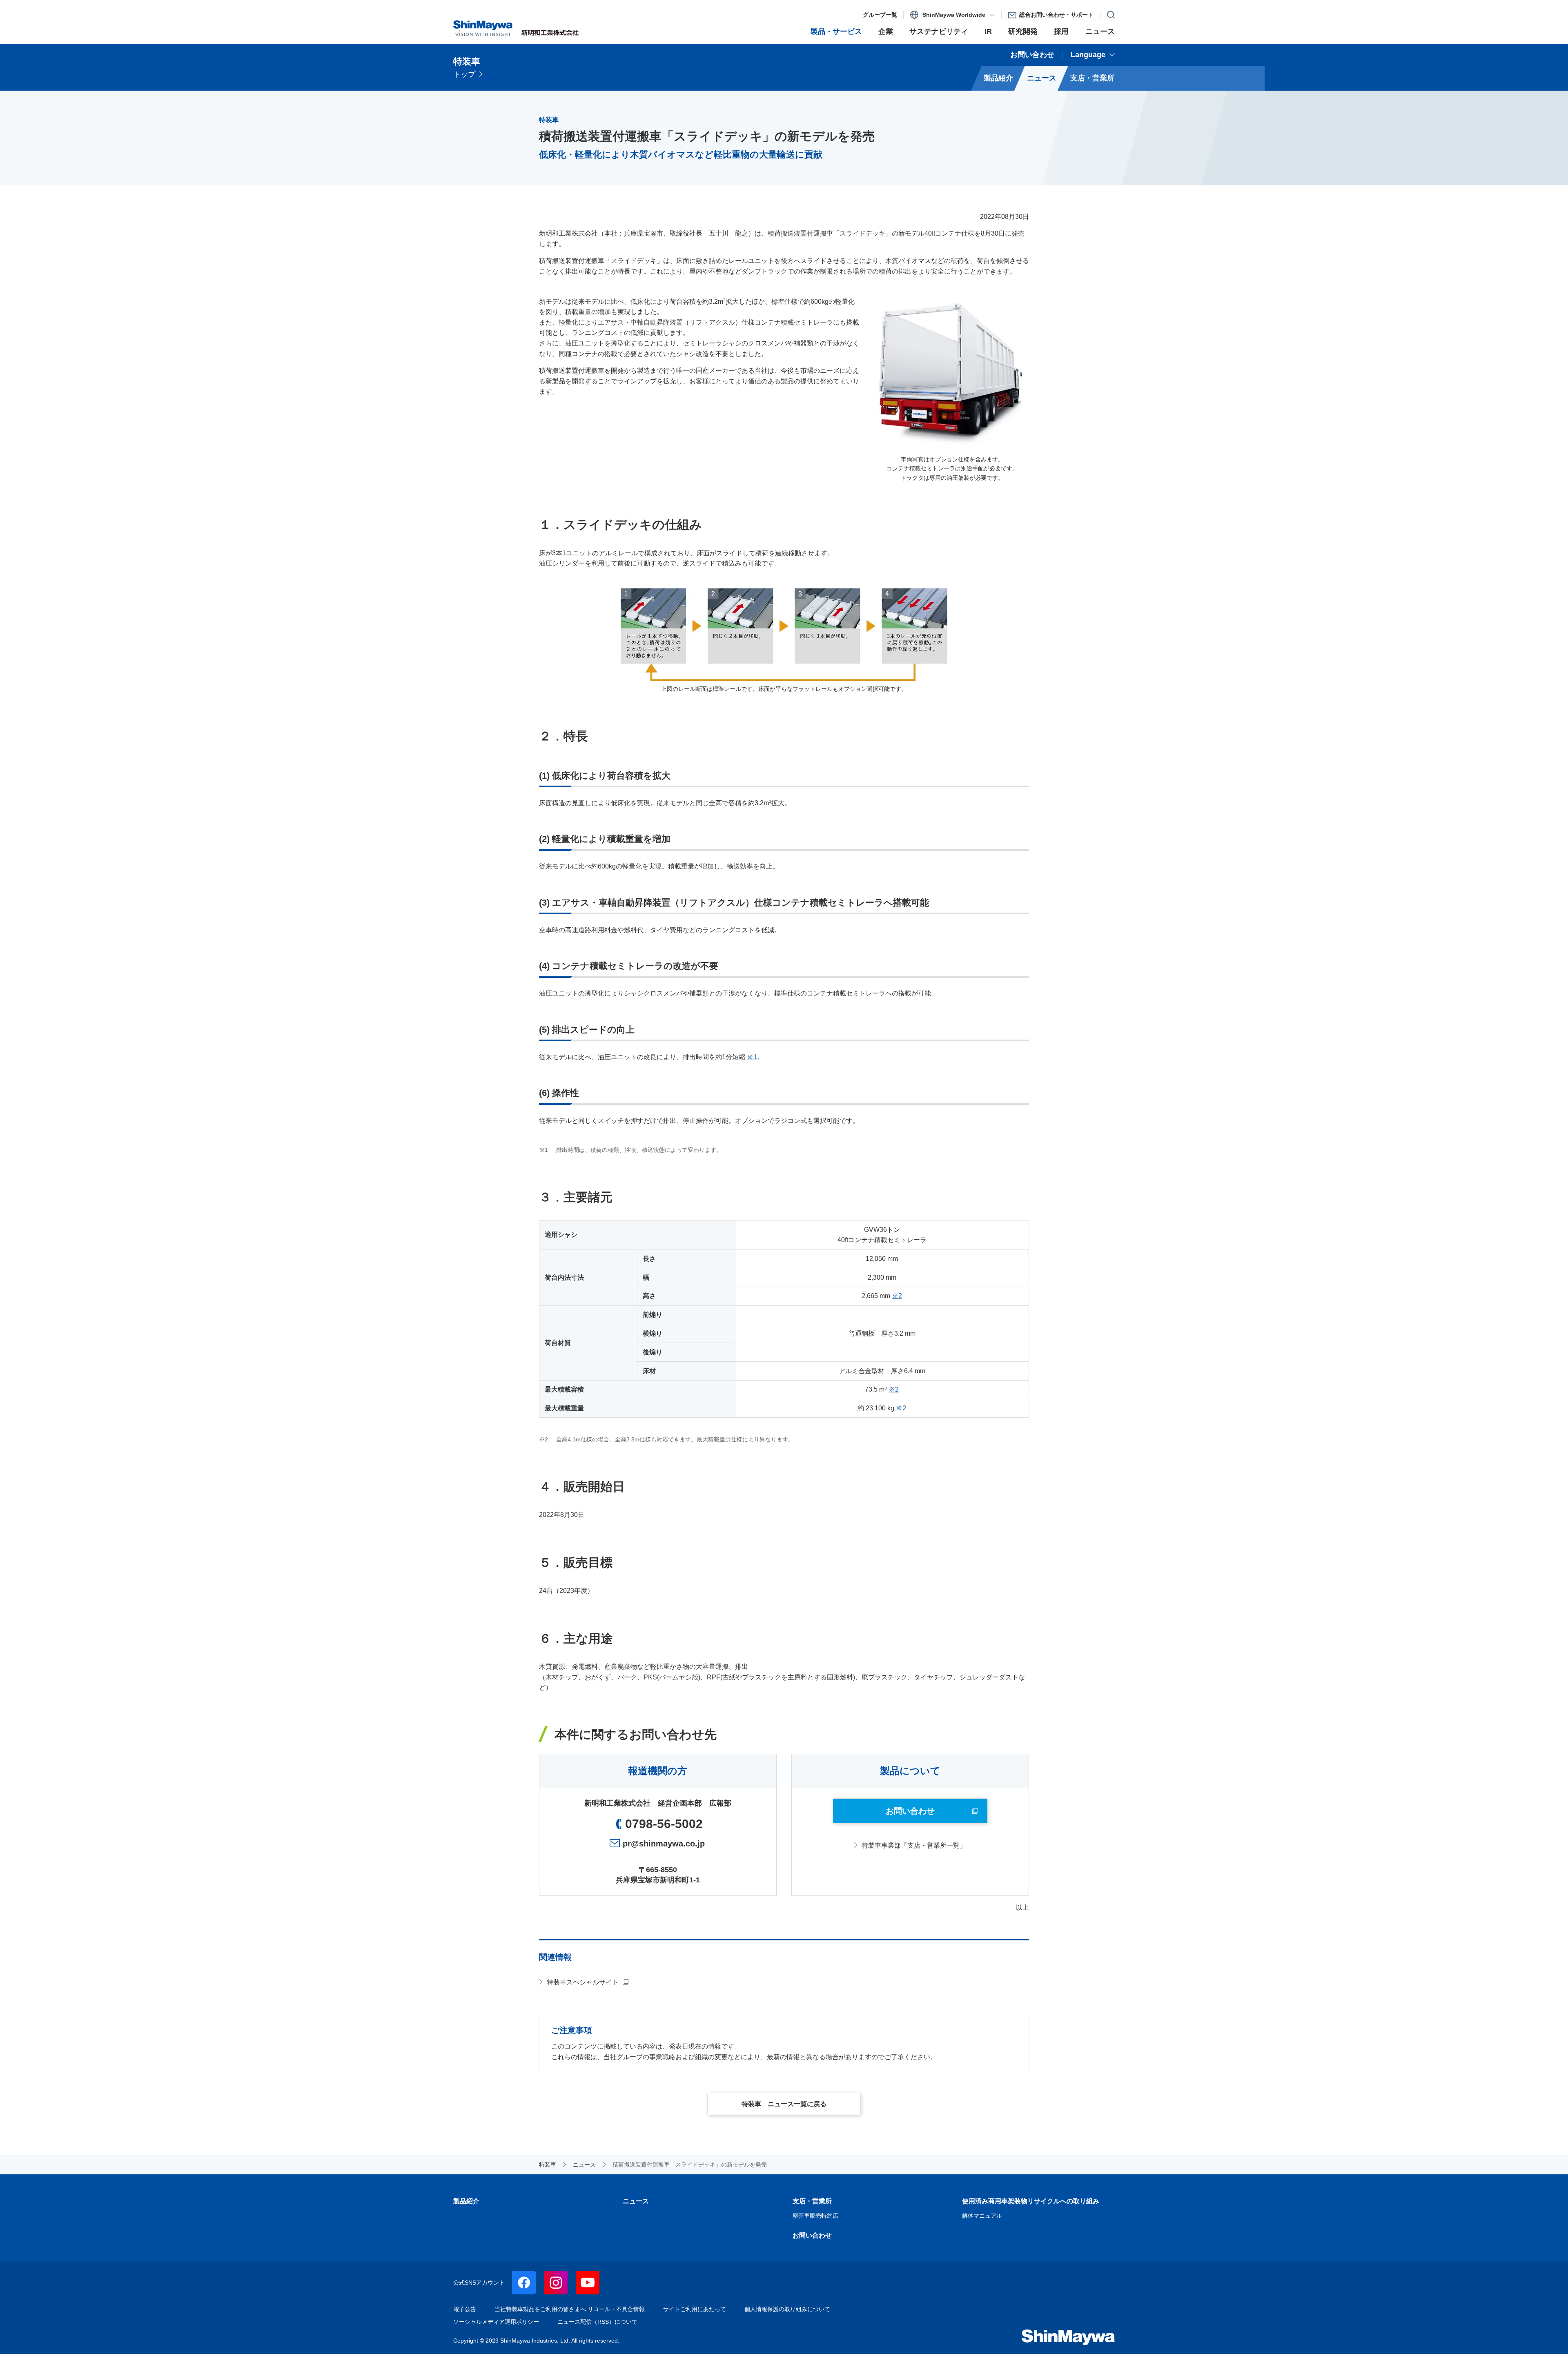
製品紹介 (466, 2201)
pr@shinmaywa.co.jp (664, 1844)
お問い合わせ (812, 2235)
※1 (752, 1057)
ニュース (636, 2201)
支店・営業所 (812, 2201)
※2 (897, 1296)
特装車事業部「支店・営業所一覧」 (914, 1845)
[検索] (1108, 13)
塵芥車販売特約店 (815, 2216)
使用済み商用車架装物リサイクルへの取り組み (1031, 2201)
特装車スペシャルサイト (583, 1982)
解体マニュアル (982, 2216)
